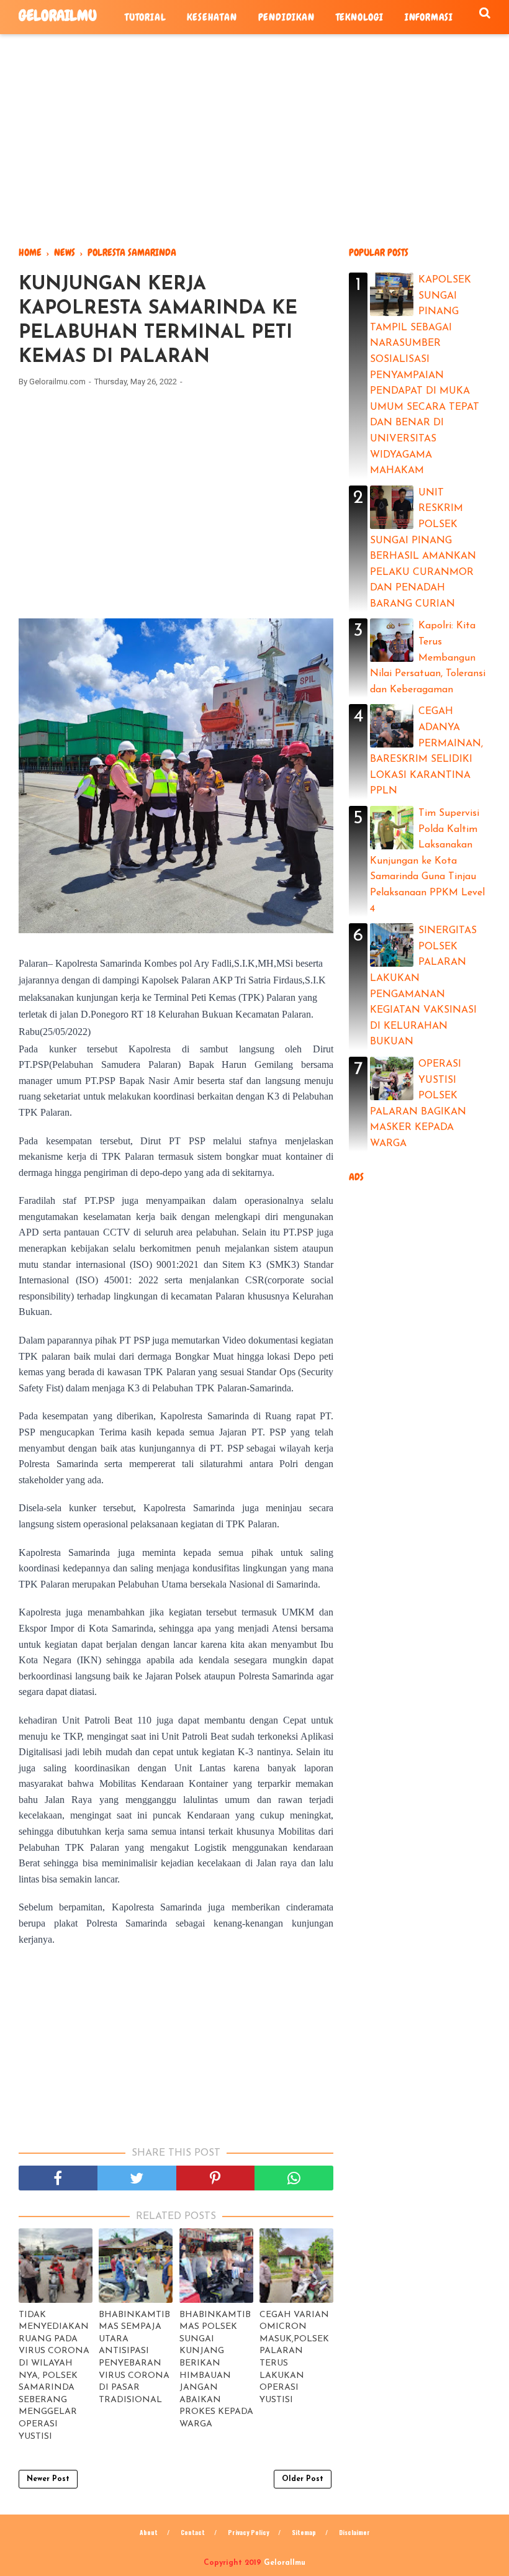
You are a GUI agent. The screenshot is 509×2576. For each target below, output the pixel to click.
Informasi (429, 17)
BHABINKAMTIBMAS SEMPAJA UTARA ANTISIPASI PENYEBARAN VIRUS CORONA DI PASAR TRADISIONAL (134, 2357)
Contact (193, 2532)
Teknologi (360, 17)
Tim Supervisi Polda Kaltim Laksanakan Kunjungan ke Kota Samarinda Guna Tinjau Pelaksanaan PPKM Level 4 (427, 861)
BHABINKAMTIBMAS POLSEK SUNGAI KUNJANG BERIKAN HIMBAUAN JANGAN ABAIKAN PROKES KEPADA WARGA (216, 2370)
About (149, 2532)
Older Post (303, 2479)
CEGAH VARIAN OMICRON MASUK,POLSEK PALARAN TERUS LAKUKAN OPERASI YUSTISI (294, 2357)
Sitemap (304, 2532)
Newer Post (48, 2479)
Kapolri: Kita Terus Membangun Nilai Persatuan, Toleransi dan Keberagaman (428, 658)
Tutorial (145, 17)
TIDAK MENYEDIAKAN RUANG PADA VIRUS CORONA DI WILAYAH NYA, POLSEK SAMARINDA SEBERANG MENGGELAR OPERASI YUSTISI (54, 2376)
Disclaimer (354, 2532)
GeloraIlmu (58, 15)
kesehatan (212, 17)
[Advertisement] (254, 140)
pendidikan (286, 17)
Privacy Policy (248, 2532)
